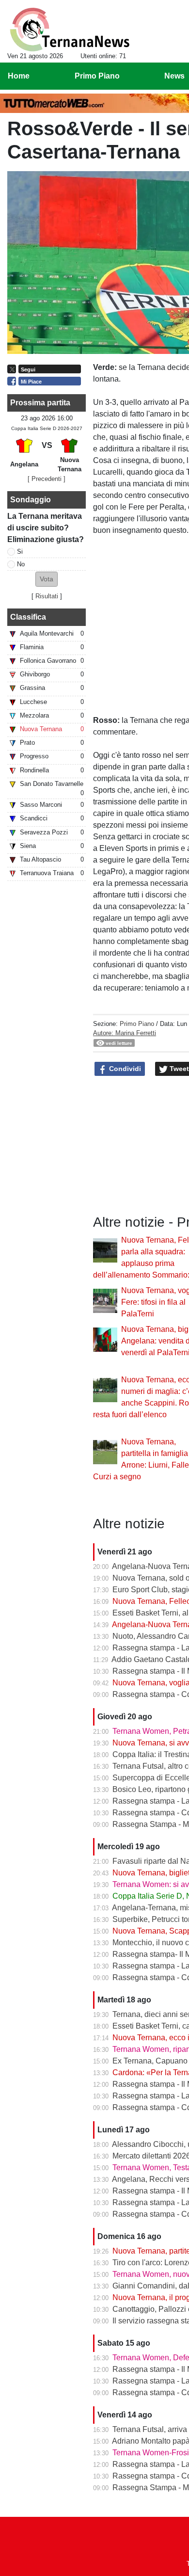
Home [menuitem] (19, 76)
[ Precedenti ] (47, 479)
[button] (47, 579)
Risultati (47, 596)
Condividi (124, 1069)
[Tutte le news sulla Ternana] (70, 30)
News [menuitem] (174, 76)
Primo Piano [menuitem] (97, 76)
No (21, 564)
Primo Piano (137, 1024)
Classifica (28, 617)
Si (20, 552)
